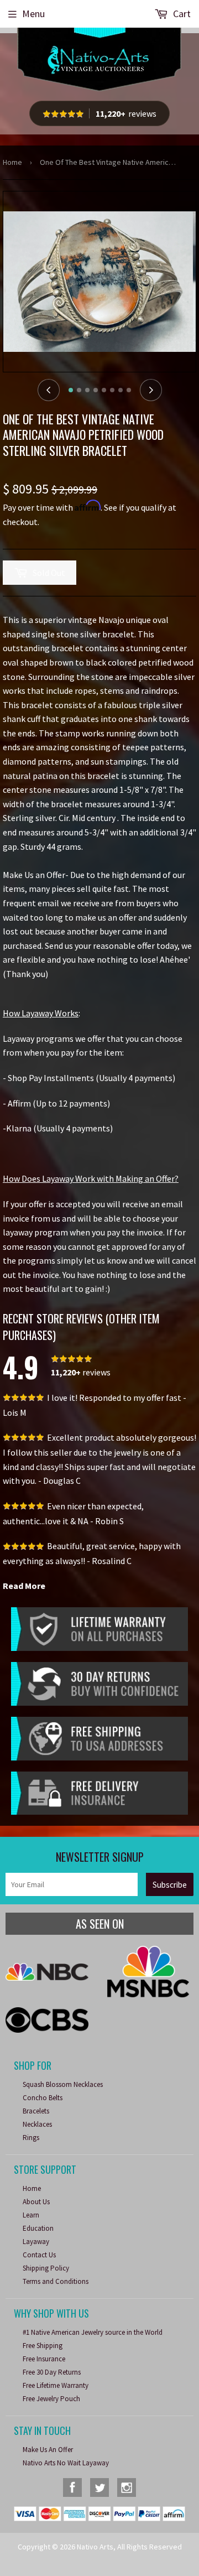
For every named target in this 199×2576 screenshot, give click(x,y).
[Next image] (151, 390)
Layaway (36, 2242)
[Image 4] (96, 390)
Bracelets (36, 2111)
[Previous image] (49, 390)
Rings (31, 2138)
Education (38, 2228)
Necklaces (37, 2124)
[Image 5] (104, 390)
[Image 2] (79, 390)
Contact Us (39, 2255)
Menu (33, 14)
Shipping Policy (46, 2268)
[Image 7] (121, 390)
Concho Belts (43, 2098)
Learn (31, 2215)
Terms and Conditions (56, 2281)
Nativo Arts (95, 2547)
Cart (181, 14)
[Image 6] (112, 390)
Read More (24, 1586)
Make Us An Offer (48, 2450)
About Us (36, 2202)
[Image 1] (71, 390)
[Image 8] (129, 390)
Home (12, 162)
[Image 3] (87, 390)
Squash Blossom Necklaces (63, 2084)
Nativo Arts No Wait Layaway (66, 2463)
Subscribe (170, 1885)
